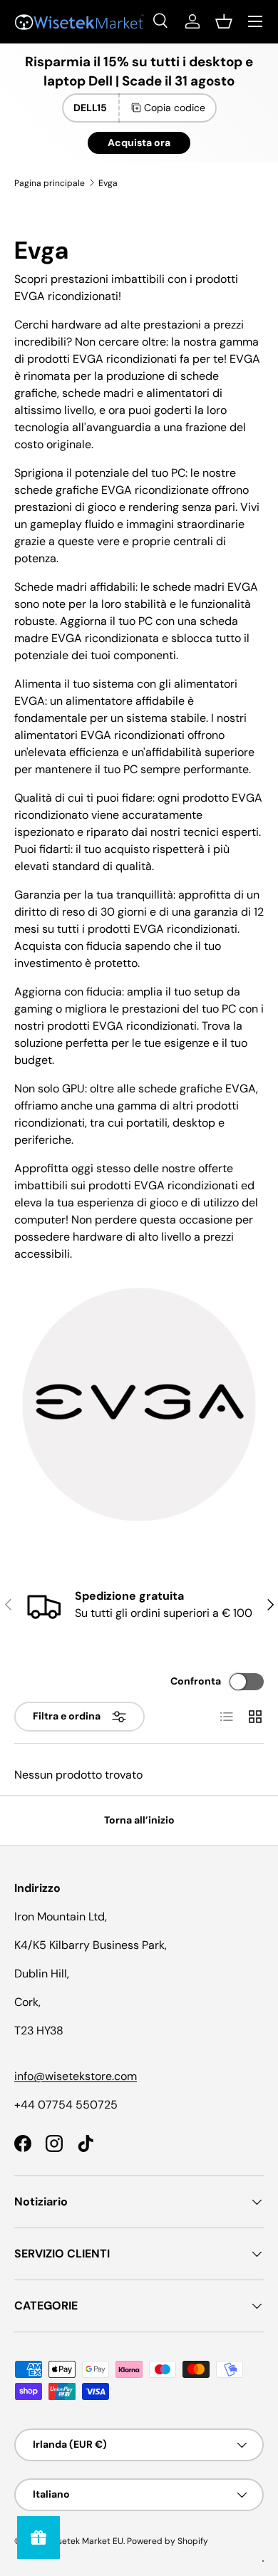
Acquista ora (139, 143)
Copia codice (175, 108)
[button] (224, 21)
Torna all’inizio (139, 1820)
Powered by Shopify (168, 2541)
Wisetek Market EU (85, 2541)
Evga (108, 183)
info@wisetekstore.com (76, 2076)
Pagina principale (50, 183)
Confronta (196, 1681)
